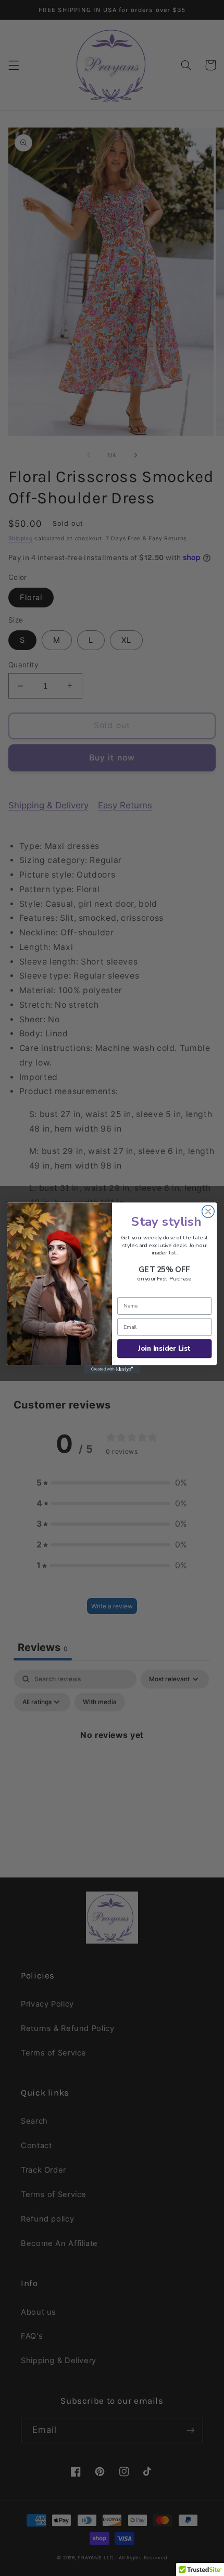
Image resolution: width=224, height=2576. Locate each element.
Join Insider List (164, 1349)
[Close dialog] (208, 1212)
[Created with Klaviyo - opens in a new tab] (112, 1369)
